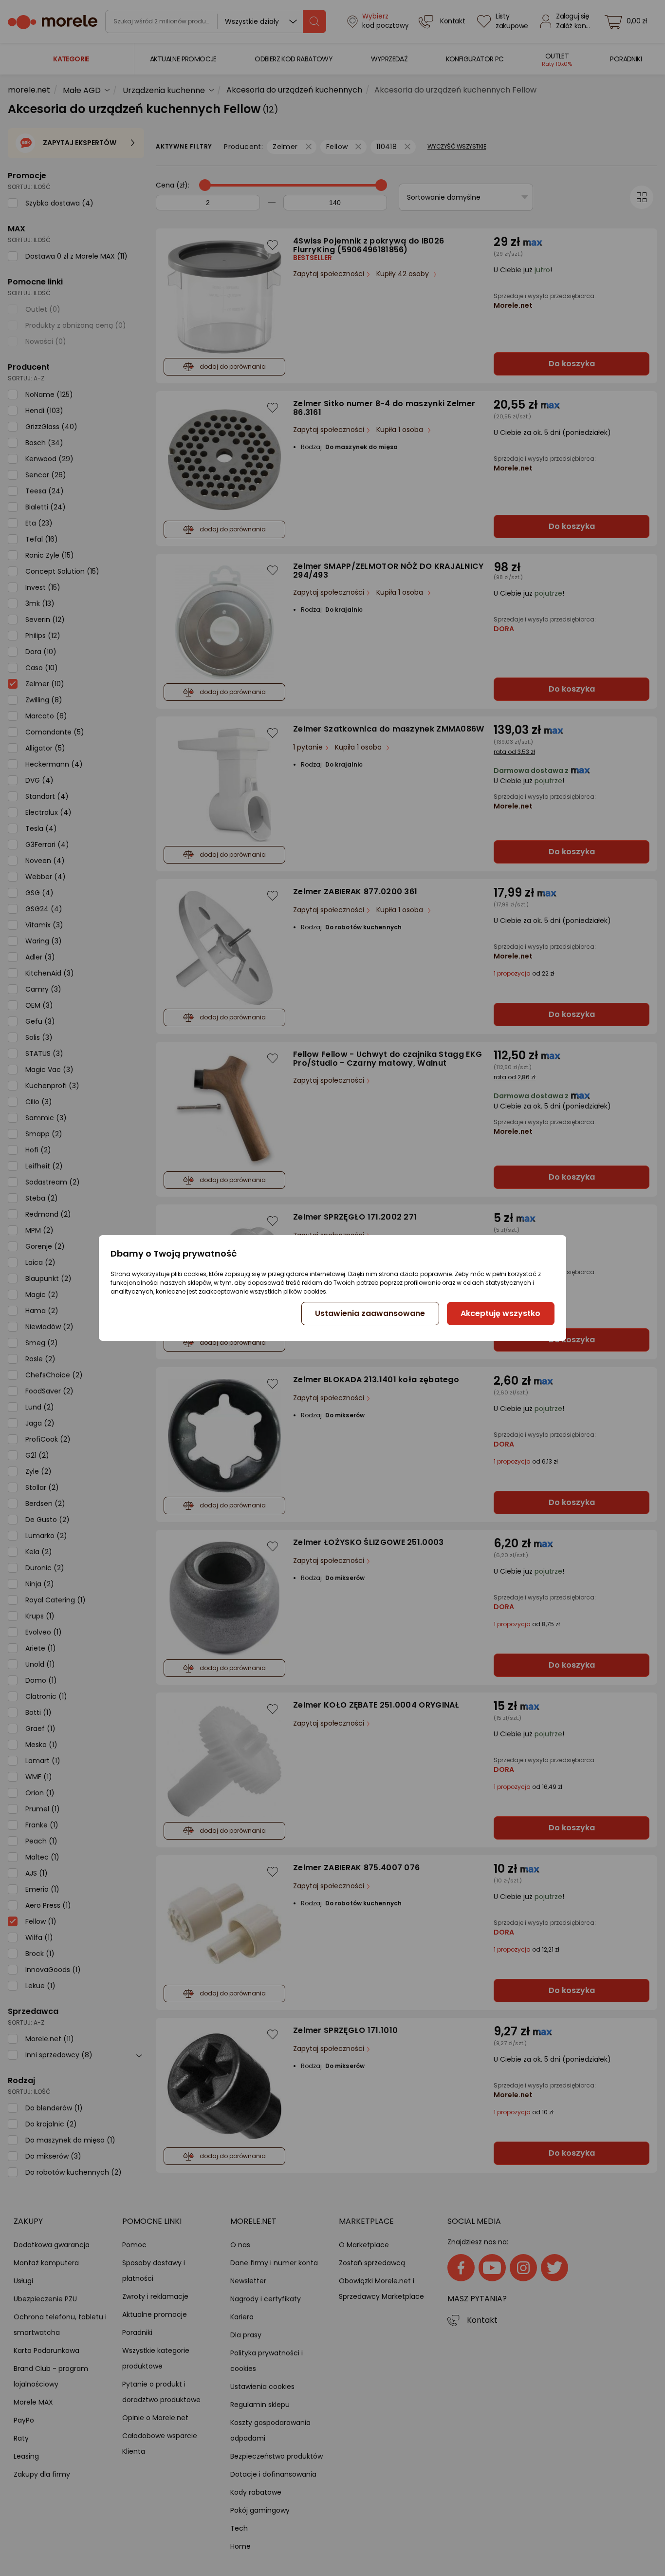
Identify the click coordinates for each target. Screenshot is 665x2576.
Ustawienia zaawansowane (370, 1313)
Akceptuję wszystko (500, 1313)
